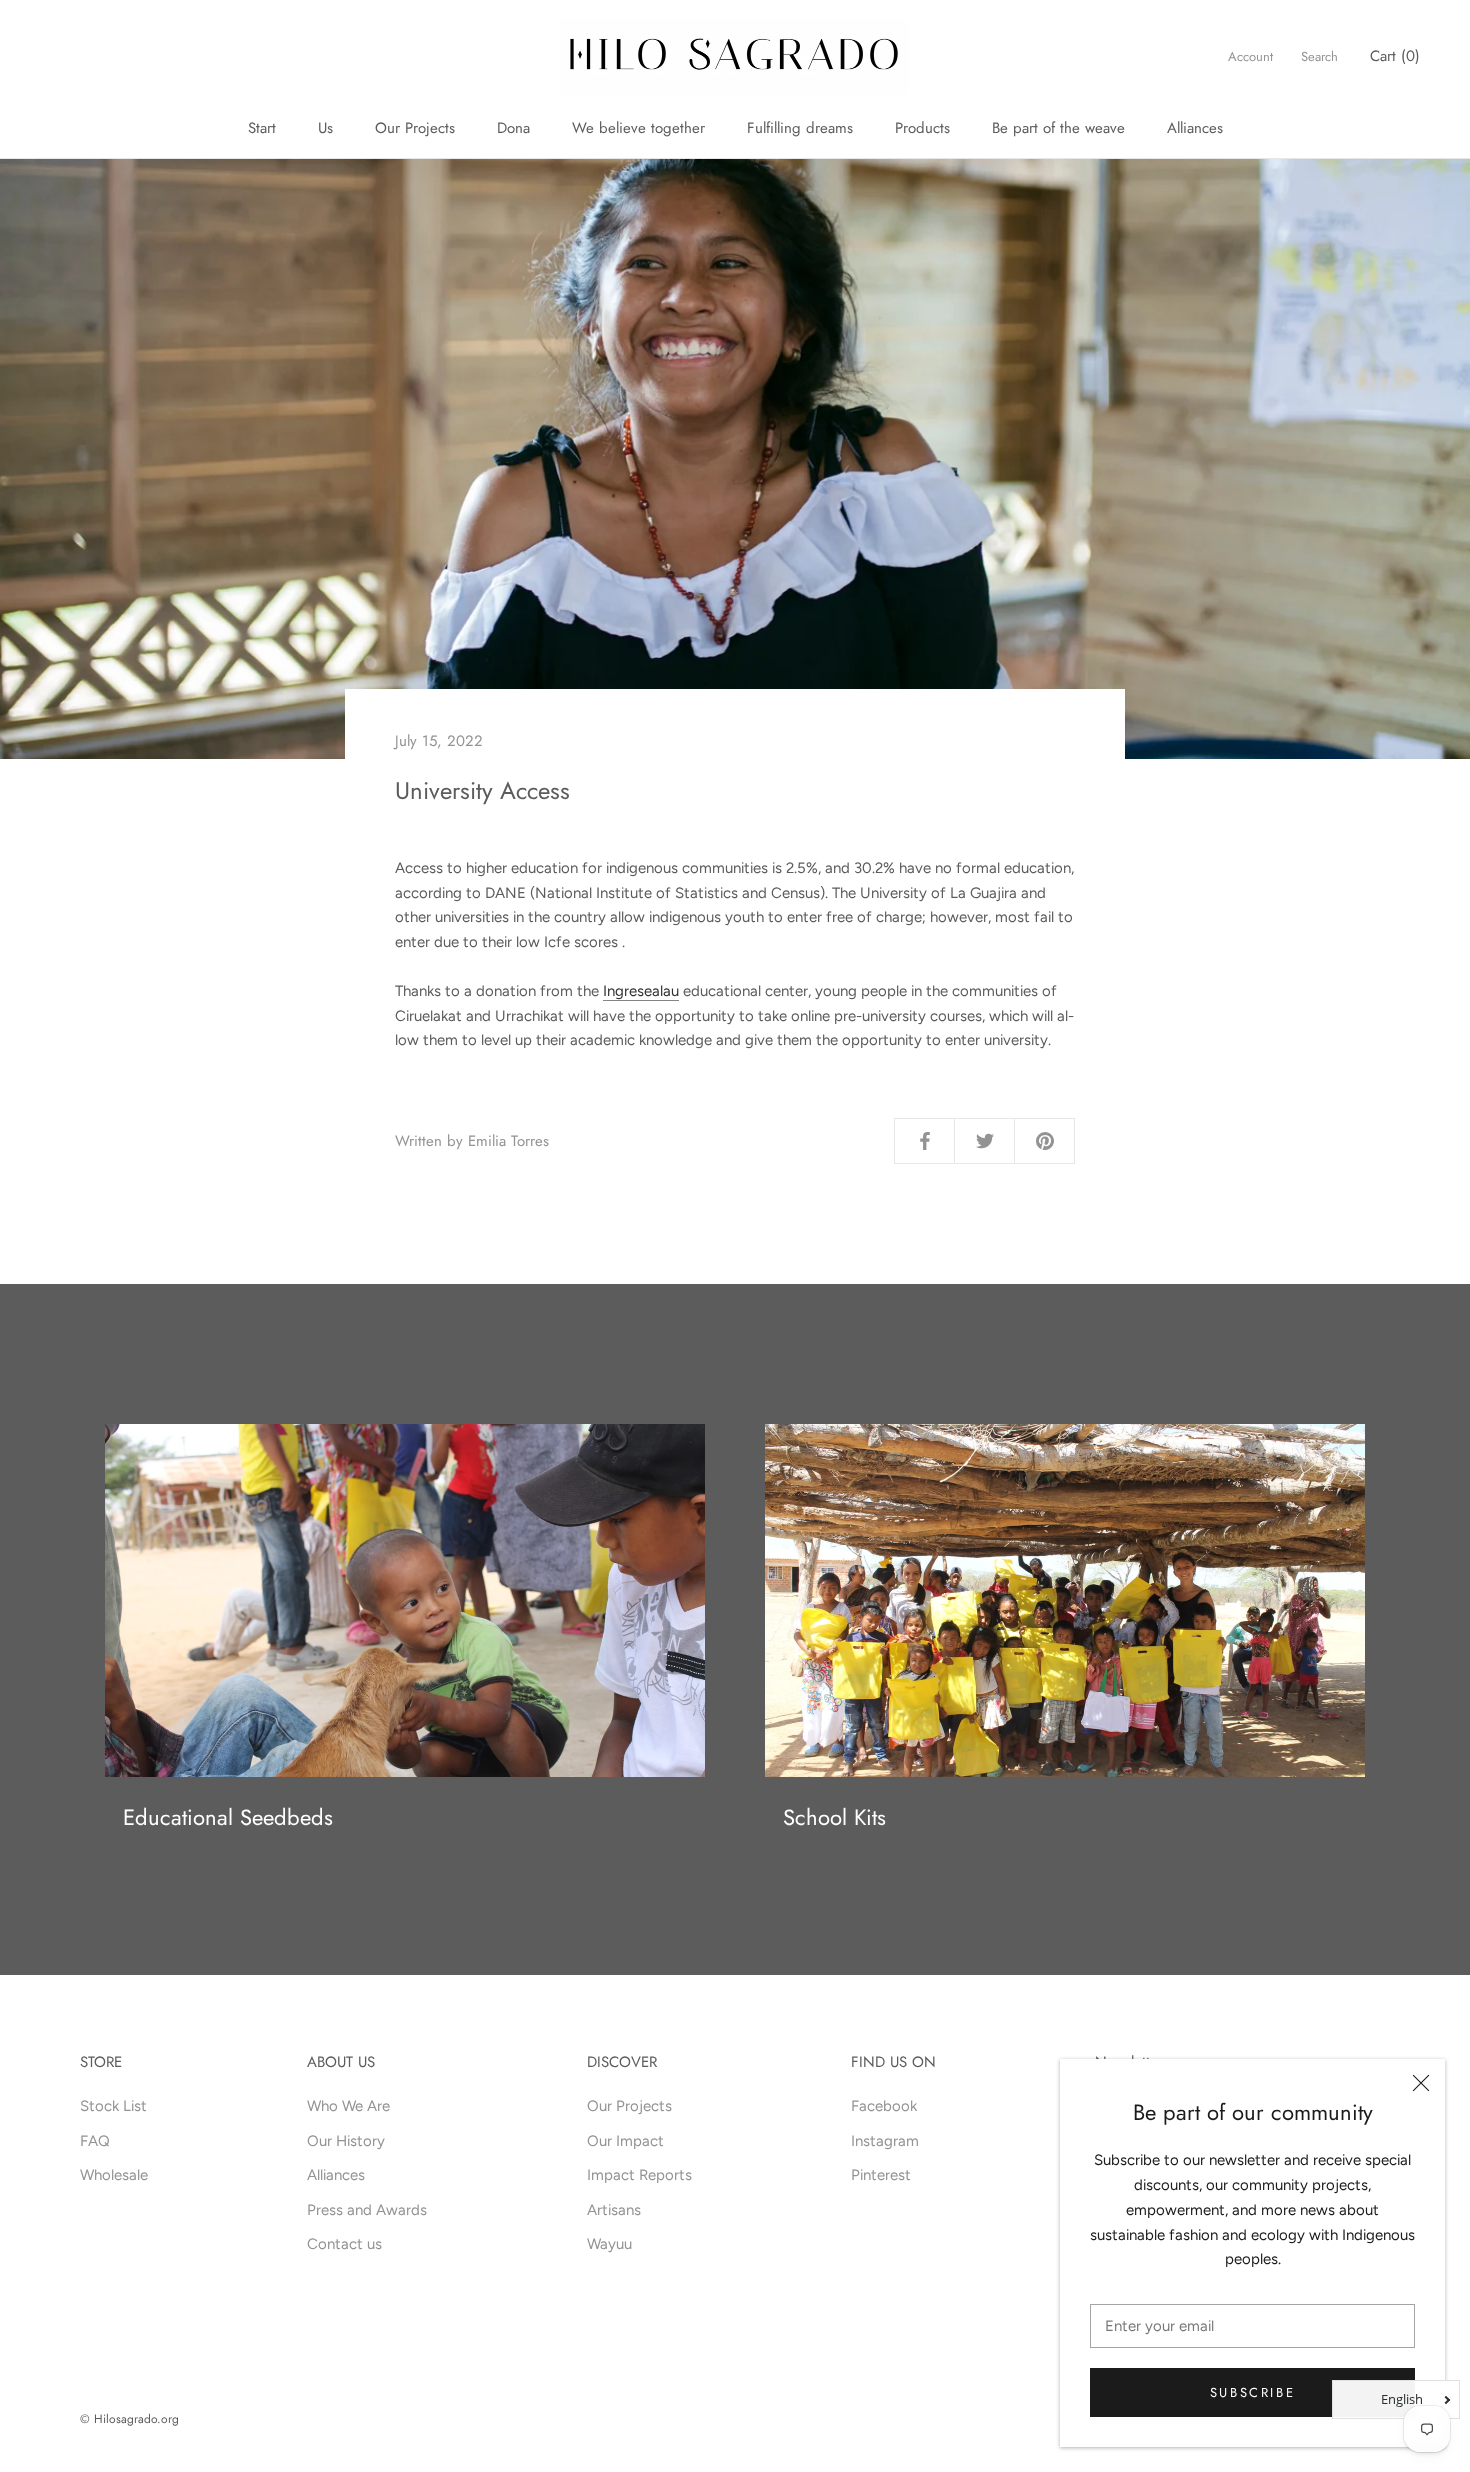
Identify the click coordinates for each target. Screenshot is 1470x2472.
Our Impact (625, 2141)
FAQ (95, 2141)
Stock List (113, 2106)
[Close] (1421, 2083)
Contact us (344, 2244)
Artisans (614, 2210)
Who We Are (348, 2106)
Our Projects (415, 128)
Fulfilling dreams (800, 128)
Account (1250, 56)
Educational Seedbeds (228, 1817)
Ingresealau (641, 991)
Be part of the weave (1058, 128)
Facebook (884, 2106)
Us (325, 128)
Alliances (1195, 128)
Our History (346, 2141)
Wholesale (114, 2175)
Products (922, 128)
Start (262, 128)
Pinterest (881, 2175)
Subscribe (1252, 2392)
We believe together (638, 128)
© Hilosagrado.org (129, 2419)
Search (1319, 56)
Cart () (1395, 56)
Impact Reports (639, 2175)
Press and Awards (367, 2210)
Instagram (885, 2141)
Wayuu (609, 2244)
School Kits (834, 1817)
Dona (513, 128)
